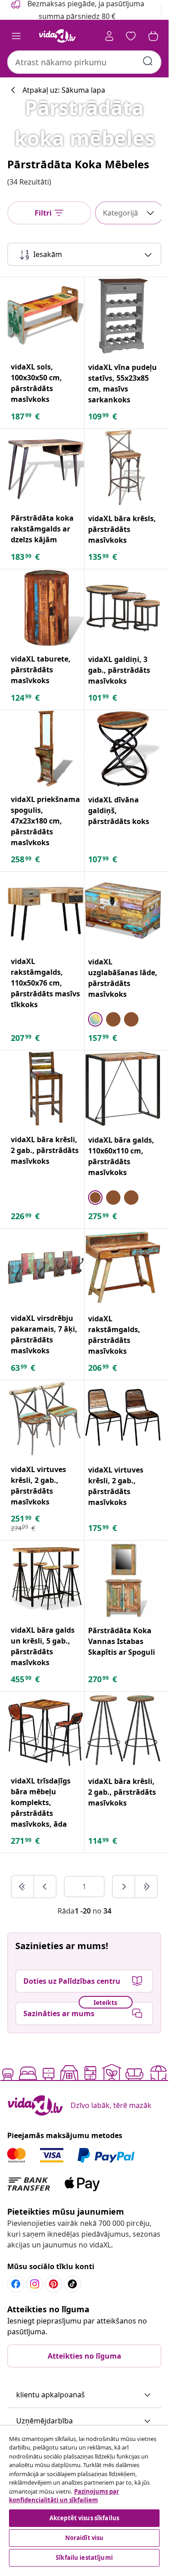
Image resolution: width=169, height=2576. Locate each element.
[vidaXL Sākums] (58, 36)
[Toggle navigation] (16, 36)
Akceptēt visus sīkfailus (84, 2518)
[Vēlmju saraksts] (131, 36)
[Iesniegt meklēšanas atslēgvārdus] (148, 61)
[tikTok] (72, 2284)
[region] (84, 2497)
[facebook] (16, 2284)
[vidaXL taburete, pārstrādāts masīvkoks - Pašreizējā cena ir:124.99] (46, 608)
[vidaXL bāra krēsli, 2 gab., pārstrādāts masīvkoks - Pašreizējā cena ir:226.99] (46, 1089)
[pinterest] (53, 2284)
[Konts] (109, 36)
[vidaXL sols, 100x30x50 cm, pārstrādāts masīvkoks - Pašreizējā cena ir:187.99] (46, 316)
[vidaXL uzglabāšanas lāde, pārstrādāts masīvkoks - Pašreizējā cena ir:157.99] (123, 910)
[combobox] (84, 62)
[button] (84, 2395)
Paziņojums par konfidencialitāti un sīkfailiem (64, 2496)
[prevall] (23, 1887)
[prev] (45, 1887)
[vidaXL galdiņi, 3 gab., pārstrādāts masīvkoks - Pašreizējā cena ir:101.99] (123, 608)
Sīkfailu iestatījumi (84, 2558)
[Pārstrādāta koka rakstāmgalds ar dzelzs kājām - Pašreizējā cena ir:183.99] (46, 467)
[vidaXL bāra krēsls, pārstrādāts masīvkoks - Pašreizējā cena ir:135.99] (123, 468)
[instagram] (35, 2284)
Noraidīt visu (84, 2538)
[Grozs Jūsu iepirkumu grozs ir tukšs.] (153, 36)
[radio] (95, 1019)
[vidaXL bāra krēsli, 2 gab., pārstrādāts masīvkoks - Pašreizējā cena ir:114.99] (123, 1730)
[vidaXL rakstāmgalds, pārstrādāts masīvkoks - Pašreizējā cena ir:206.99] (123, 1267)
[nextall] (146, 1887)
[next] (124, 1887)
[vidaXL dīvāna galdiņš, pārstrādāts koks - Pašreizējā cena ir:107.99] (123, 749)
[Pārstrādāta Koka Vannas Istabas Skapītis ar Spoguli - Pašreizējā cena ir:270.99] (123, 1579)
